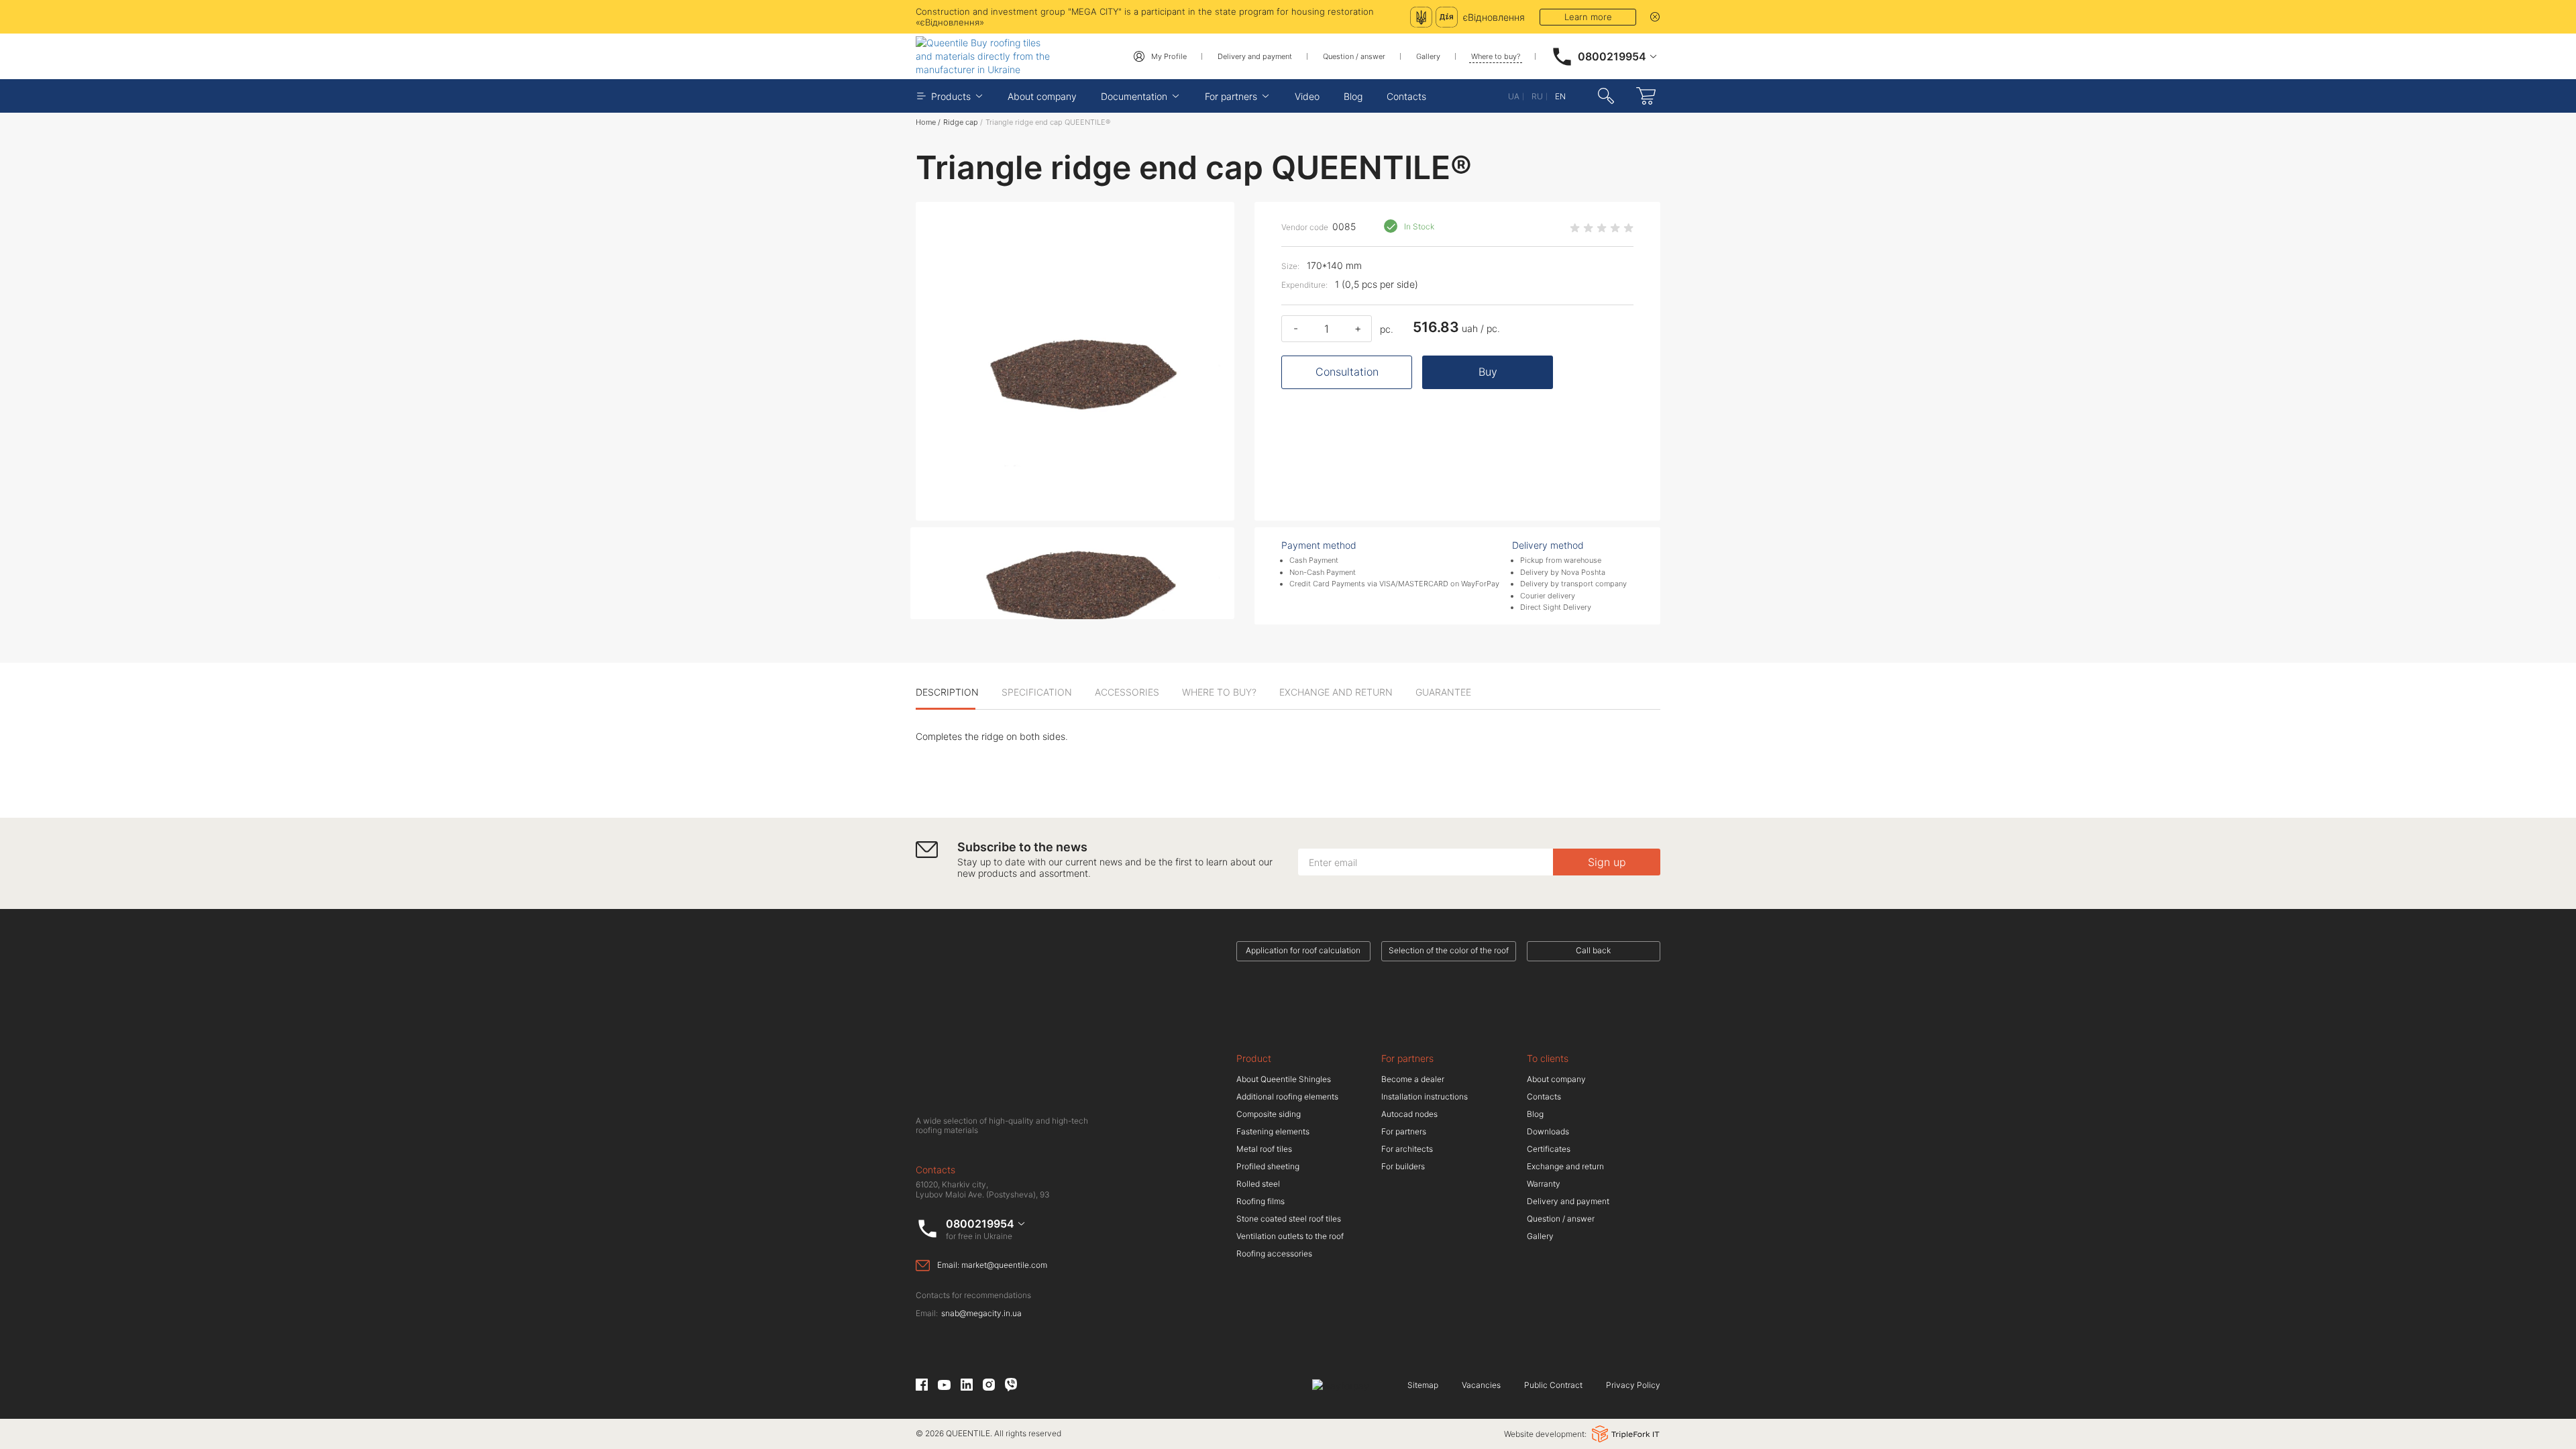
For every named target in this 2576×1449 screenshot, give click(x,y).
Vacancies (1481, 1385)
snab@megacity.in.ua (981, 1313)
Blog (1353, 96)
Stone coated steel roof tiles (1289, 1219)
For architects (1407, 1149)
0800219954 (1612, 56)
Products (951, 96)
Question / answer (1354, 56)
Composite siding (1269, 1114)
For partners (1231, 96)
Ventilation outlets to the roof (1290, 1236)
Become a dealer (1413, 1079)
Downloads (1548, 1131)
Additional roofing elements (1287, 1096)
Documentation (1134, 96)
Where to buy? (1496, 56)
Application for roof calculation (1303, 950)
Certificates (1549, 1149)
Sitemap (1423, 1385)
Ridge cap (961, 122)
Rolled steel (1258, 1184)
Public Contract (1553, 1385)
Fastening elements (1273, 1131)
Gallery (1428, 56)
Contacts (1406, 96)
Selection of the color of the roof (1449, 950)
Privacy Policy (1633, 1385)
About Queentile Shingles (1284, 1079)
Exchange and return (1565, 1166)
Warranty (1544, 1184)
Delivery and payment (1255, 56)
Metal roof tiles (1264, 1149)
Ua (1514, 96)
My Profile (1169, 56)
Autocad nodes (1409, 1114)
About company (1042, 96)
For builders (1403, 1166)
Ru (1537, 96)
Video (1307, 96)
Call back (1593, 950)
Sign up (1607, 862)
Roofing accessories (1274, 1253)
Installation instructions (1425, 1096)
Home (926, 122)
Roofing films (1260, 1201)
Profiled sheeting (1268, 1166)
